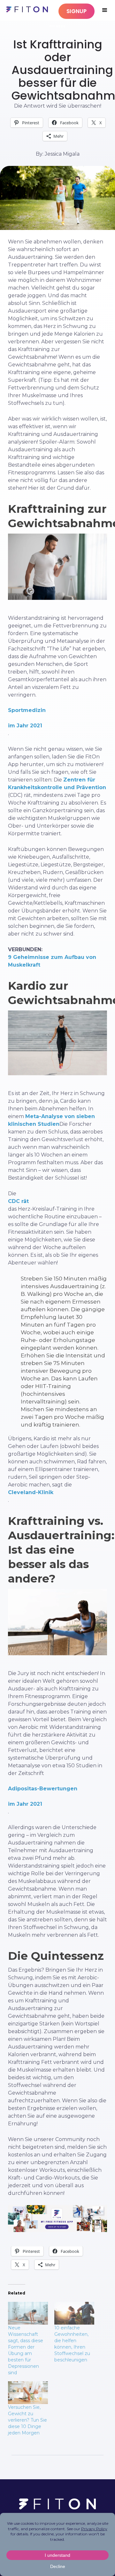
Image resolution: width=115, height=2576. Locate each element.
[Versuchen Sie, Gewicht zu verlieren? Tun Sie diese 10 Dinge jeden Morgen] (28, 2393)
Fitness (58, 26)
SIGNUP (77, 11)
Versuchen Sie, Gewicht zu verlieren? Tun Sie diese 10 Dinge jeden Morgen (27, 2420)
